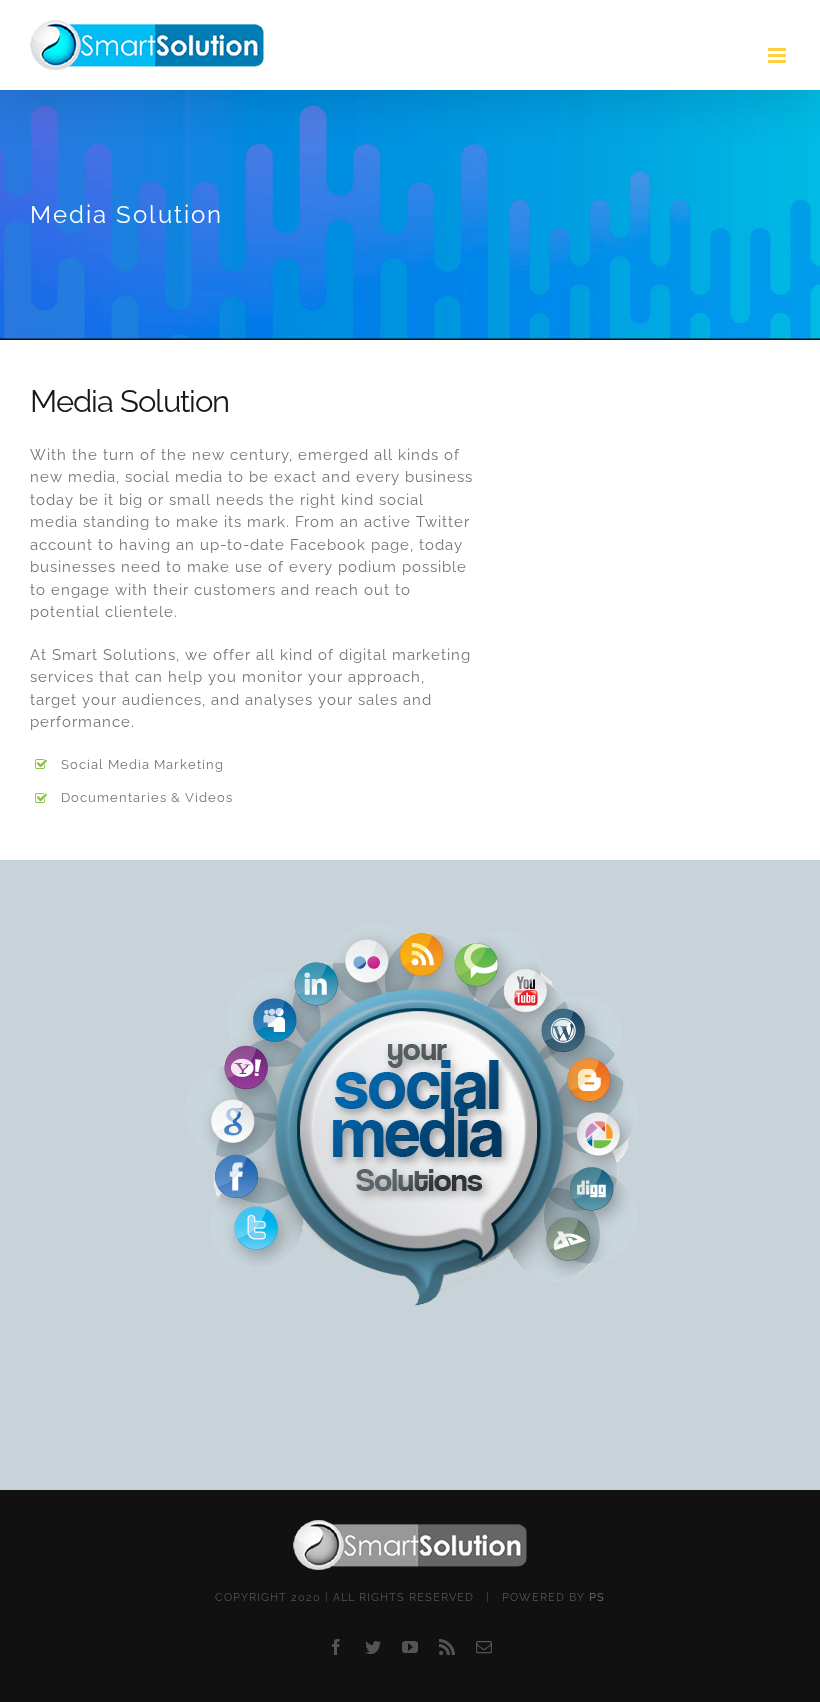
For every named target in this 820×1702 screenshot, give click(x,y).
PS (597, 1597)
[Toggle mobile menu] (779, 55)
